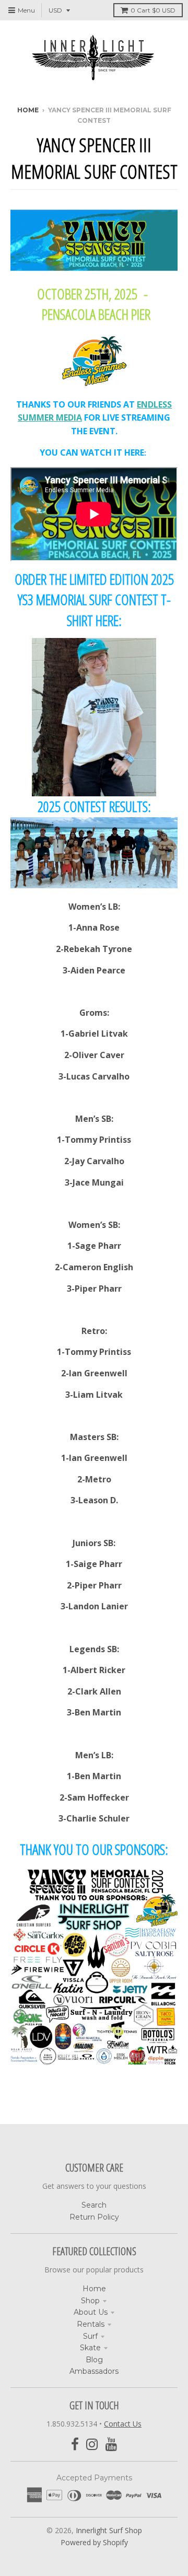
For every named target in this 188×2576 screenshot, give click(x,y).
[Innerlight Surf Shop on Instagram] (92, 2445)
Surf (90, 2336)
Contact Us (123, 2424)
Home (28, 110)
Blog (94, 2360)
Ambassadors (94, 2371)
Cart (153, 10)
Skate (90, 2348)
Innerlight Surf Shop (109, 2530)
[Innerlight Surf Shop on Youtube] (111, 2445)
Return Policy (94, 2217)
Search (94, 2205)
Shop (90, 2301)
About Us (91, 2312)
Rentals (91, 2324)
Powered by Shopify (94, 2542)
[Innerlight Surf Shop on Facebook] (75, 2445)
